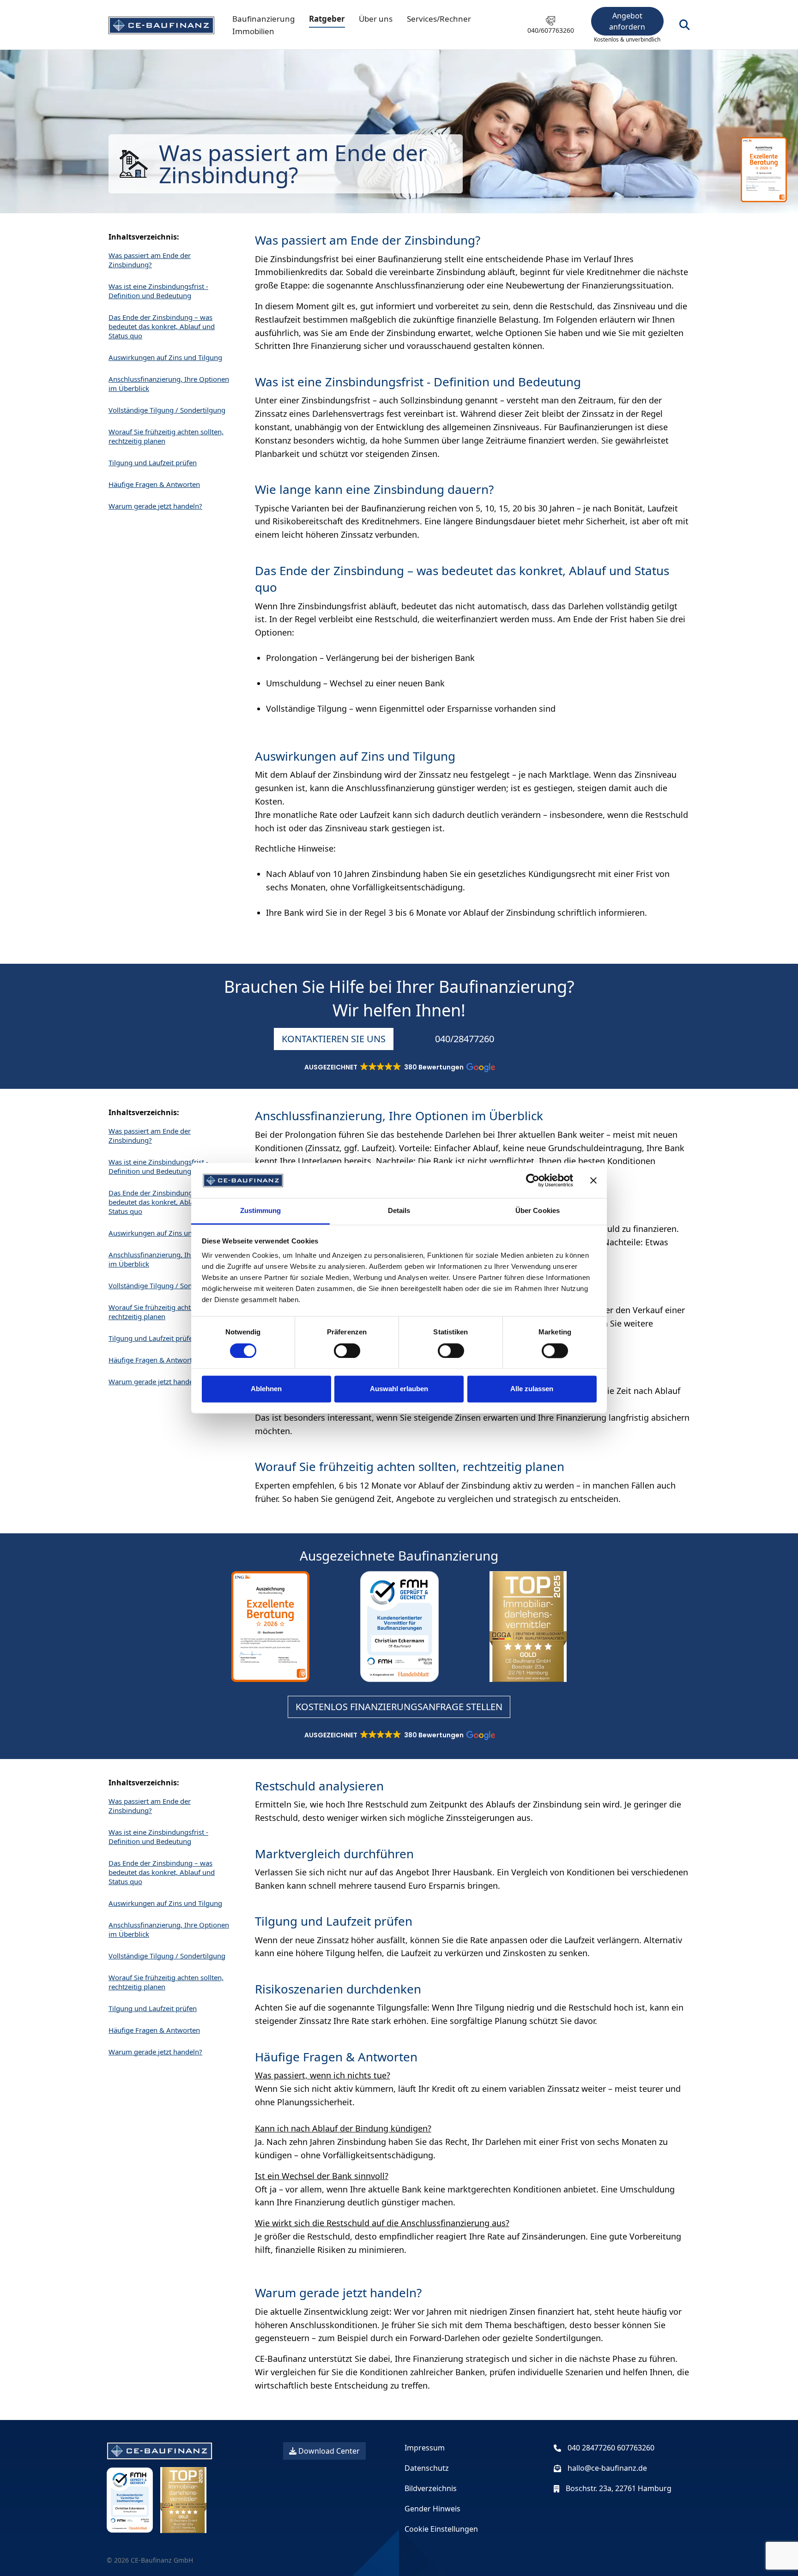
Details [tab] (399, 1211)
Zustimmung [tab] (261, 1211)
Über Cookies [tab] (538, 1211)
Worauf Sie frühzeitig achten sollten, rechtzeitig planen (166, 436)
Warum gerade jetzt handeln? (155, 506)
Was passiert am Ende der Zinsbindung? (150, 260)
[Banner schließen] (593, 1180)
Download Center (328, 2451)
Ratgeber (327, 19)
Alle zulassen (532, 1389)
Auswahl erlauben (399, 1389)
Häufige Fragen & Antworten (154, 484)
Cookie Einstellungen (441, 2529)
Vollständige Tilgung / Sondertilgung (167, 410)
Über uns (376, 19)
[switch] (347, 1351)
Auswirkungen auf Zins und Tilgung (165, 357)
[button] (399, 1069)
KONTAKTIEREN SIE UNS (334, 1039)
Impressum (425, 2448)
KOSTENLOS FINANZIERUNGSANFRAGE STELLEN (399, 1707)
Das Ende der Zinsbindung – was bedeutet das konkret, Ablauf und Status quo (162, 326)
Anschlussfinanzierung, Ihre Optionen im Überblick (169, 384)
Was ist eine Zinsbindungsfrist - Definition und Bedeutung (158, 291)
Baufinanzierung (263, 19)
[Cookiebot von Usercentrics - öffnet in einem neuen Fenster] (533, 1180)
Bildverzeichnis (431, 2488)
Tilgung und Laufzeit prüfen (153, 462)
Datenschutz (427, 2468)
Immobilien (253, 31)
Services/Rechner (439, 19)
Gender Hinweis (432, 2509)
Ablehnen (266, 1389)
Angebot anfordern (627, 21)
